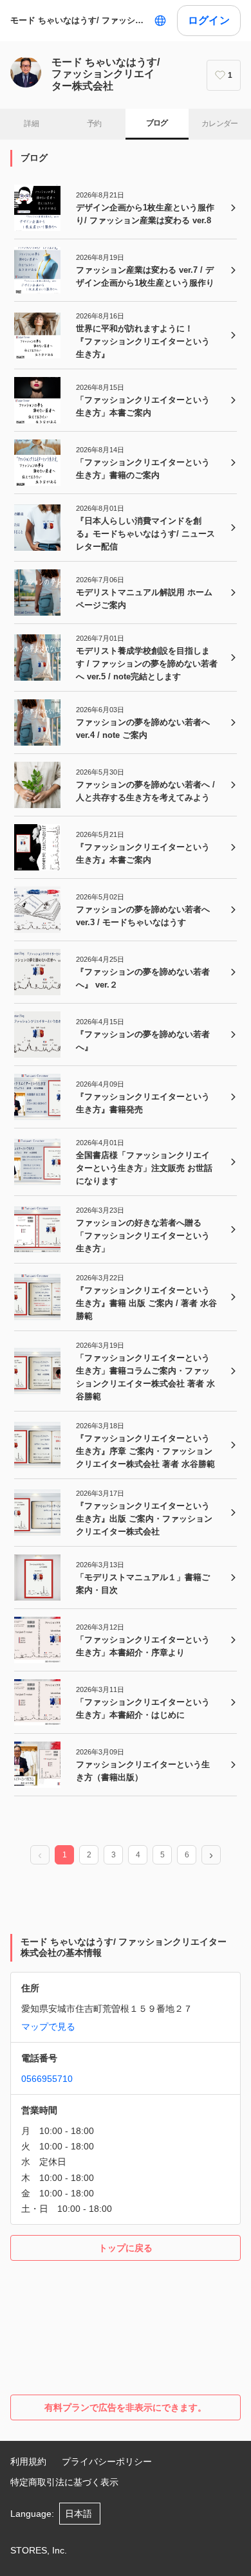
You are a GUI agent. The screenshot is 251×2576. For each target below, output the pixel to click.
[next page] (211, 1855)
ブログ (157, 123)
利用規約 (28, 2461)
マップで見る (48, 2027)
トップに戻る (126, 2248)
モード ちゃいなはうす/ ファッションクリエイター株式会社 (79, 20)
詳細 (31, 124)
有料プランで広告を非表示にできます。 (126, 2407)
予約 (94, 124)
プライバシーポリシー (107, 2461)
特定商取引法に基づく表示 (64, 2482)
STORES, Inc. (39, 2550)
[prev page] (40, 1855)
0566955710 (47, 2079)
